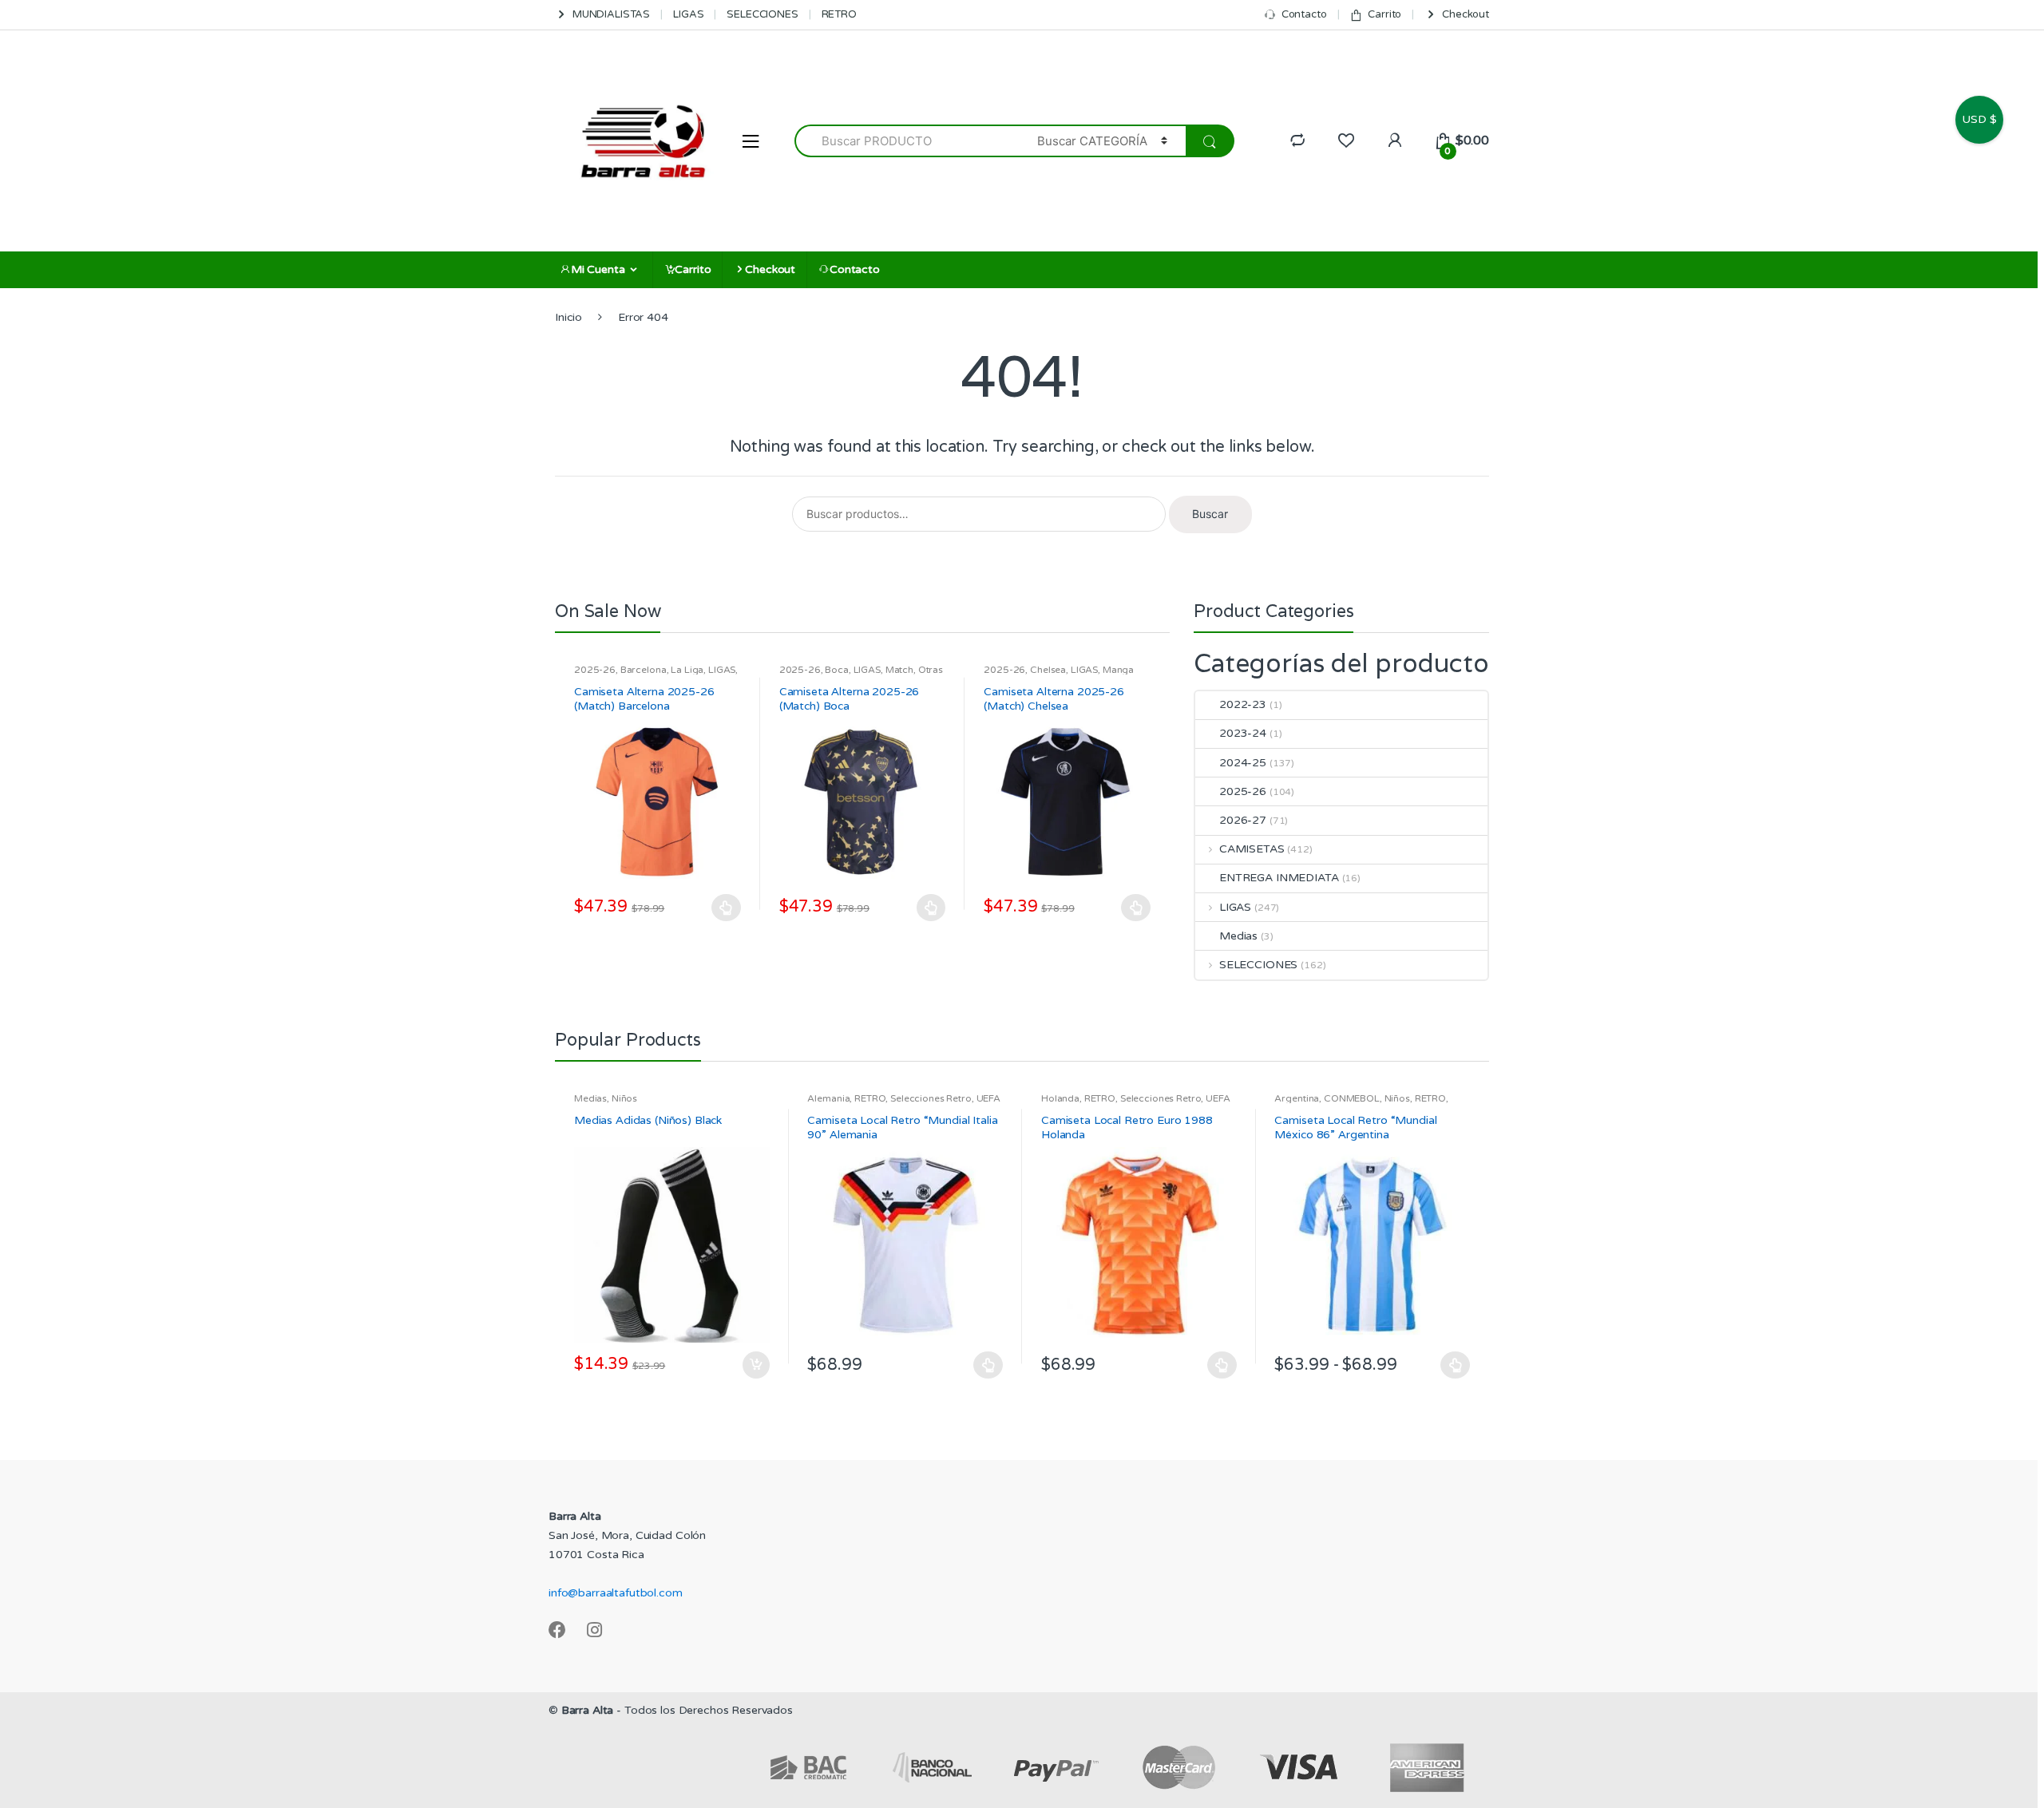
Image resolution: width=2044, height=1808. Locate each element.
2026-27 (1243, 820)
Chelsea (1048, 670)
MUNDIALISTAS (611, 14)
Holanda (1060, 1098)
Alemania (828, 1098)
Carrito (1384, 14)
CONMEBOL (1352, 1098)
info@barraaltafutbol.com (616, 1593)
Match (899, 670)
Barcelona (644, 670)
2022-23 (1243, 704)
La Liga (687, 670)
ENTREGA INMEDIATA (1279, 878)
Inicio (568, 317)
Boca (836, 670)
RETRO (839, 14)
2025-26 (595, 670)
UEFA (988, 1098)
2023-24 (1243, 733)
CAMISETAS (1252, 849)
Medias (1238, 936)
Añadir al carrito (755, 1365)
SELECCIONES (762, 14)
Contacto (1304, 14)
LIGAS (688, 14)
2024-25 (1243, 763)
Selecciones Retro (931, 1098)
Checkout (1466, 14)
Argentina (1297, 1098)
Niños (624, 1098)
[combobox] (907, 141)
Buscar (1210, 514)
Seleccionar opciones (727, 908)
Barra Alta (588, 1710)
